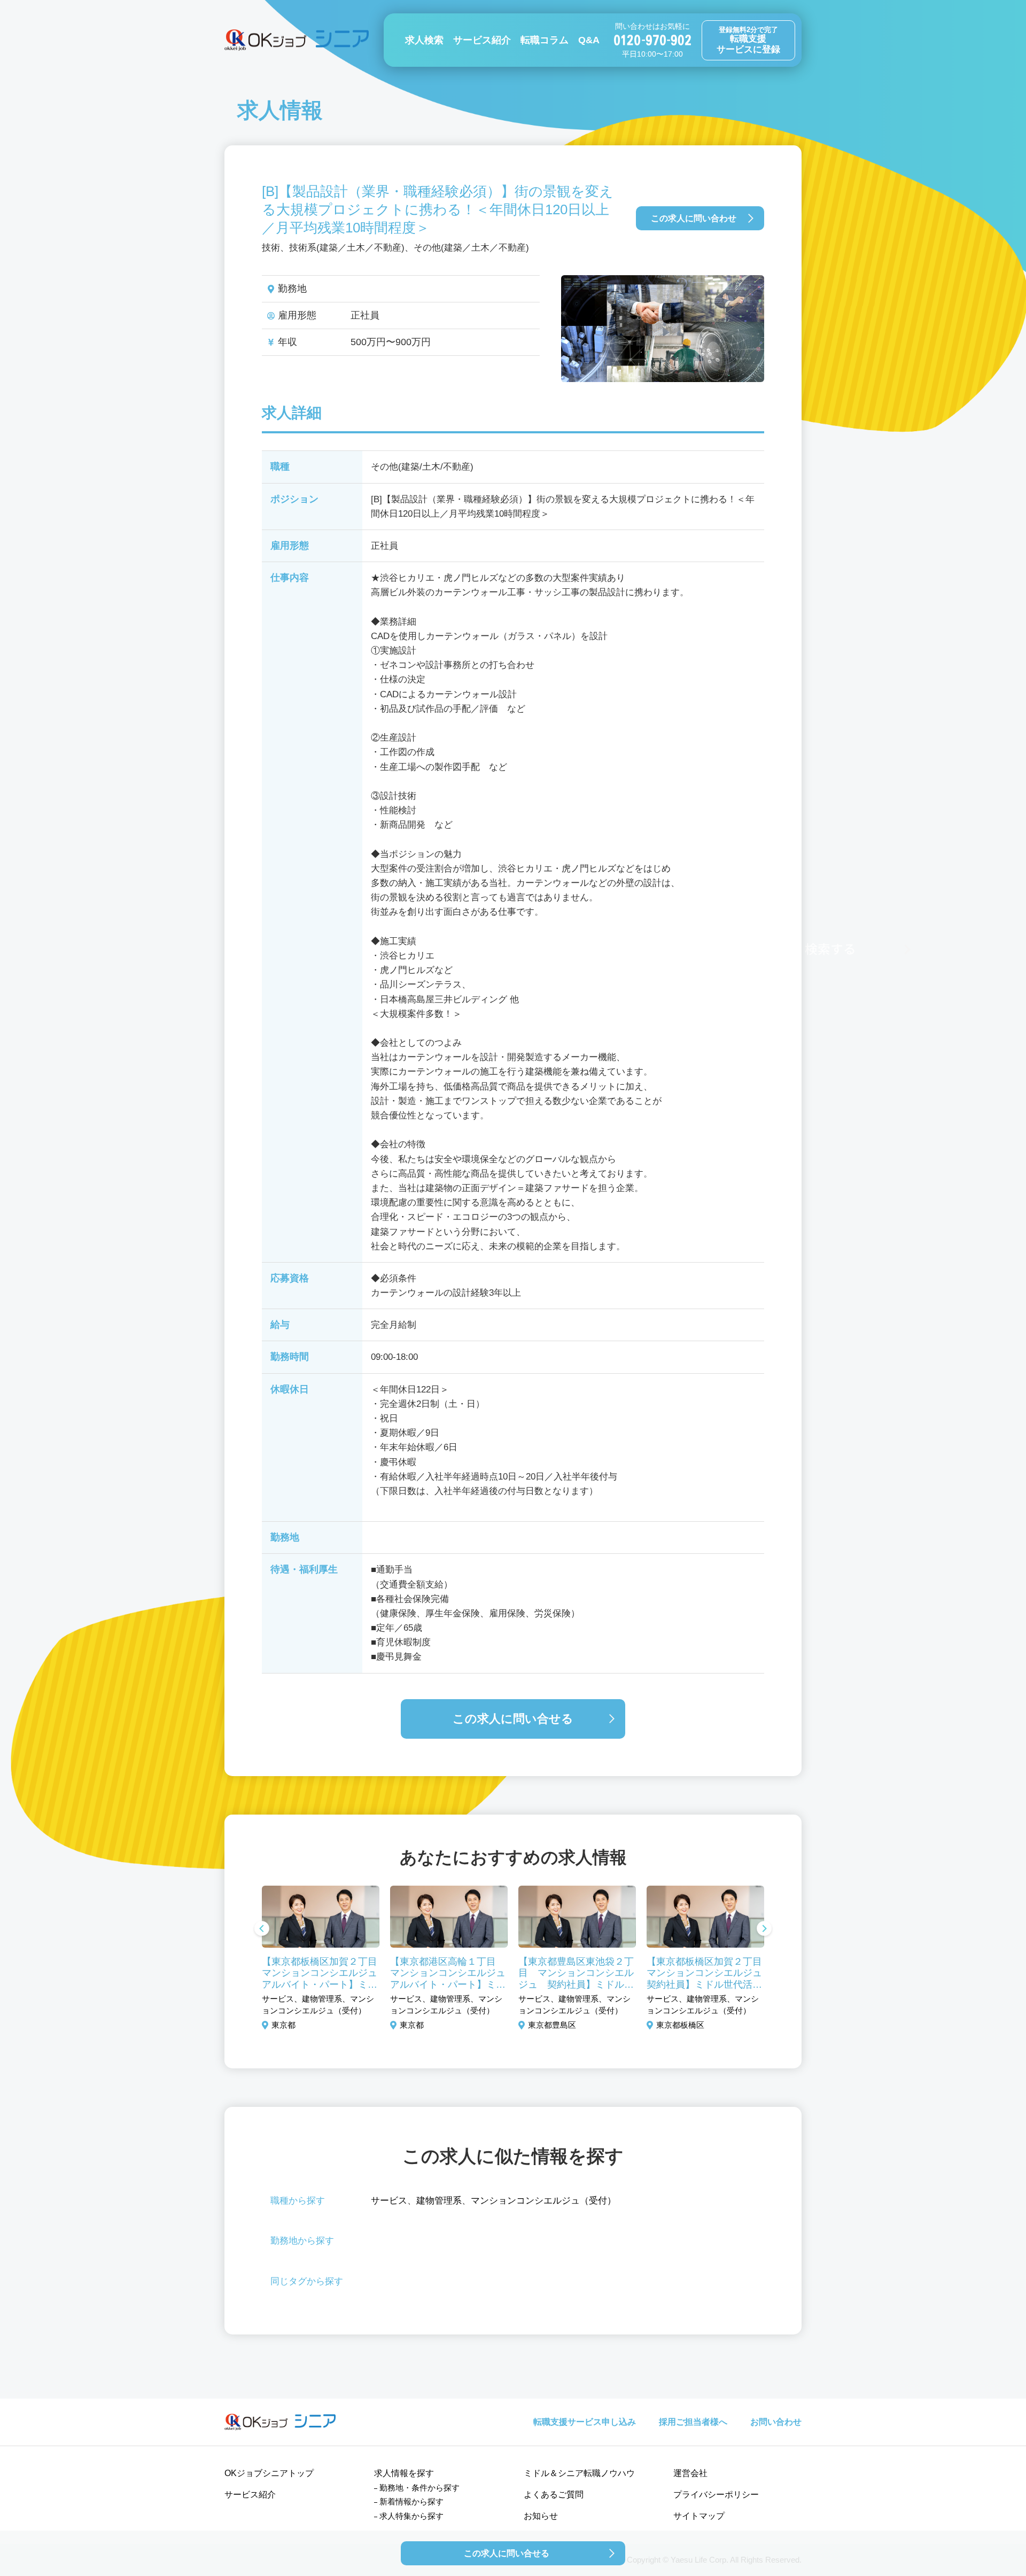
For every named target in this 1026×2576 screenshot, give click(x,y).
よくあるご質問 (554, 2495)
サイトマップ (699, 2516)
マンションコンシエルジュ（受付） (543, 2201)
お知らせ (541, 2516)
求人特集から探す (411, 2516)
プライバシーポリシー (716, 2495)
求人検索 (424, 40)
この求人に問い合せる (513, 1719)
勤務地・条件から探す (419, 2488)
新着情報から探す (411, 2501)
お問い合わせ (776, 2422)
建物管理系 (439, 2201)
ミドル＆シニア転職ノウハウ (579, 2473)
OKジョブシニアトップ (269, 2473)
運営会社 (690, 2473)
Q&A (589, 40)
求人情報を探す (404, 2473)
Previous (262, 1929)
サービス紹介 (482, 40)
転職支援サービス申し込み (585, 2422)
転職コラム (545, 40)
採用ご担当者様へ (693, 2422)
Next (764, 1929)
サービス (389, 2201)
